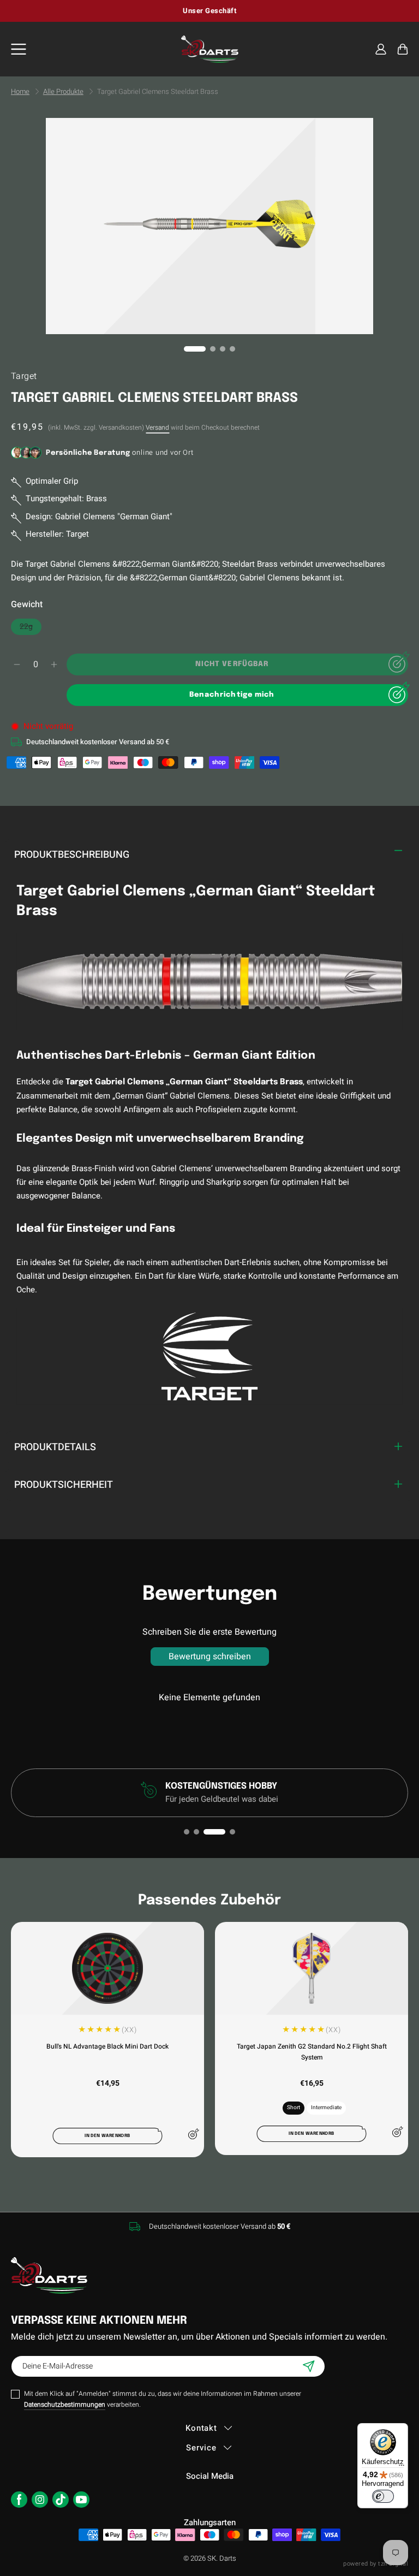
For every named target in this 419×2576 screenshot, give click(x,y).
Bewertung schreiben (210, 1657)
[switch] (383, 2496)
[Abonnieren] (309, 2366)
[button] (403, 49)
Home (20, 92)
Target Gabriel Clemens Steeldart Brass (158, 92)
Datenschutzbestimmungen (65, 2405)
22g (31, 628)
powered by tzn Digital (376, 2564)
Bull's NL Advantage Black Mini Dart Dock (107, 2046)
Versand (157, 428)
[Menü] (19, 49)
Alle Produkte (63, 92)
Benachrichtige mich (232, 695)
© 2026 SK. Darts (210, 2558)
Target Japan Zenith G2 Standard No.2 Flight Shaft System (312, 2052)
